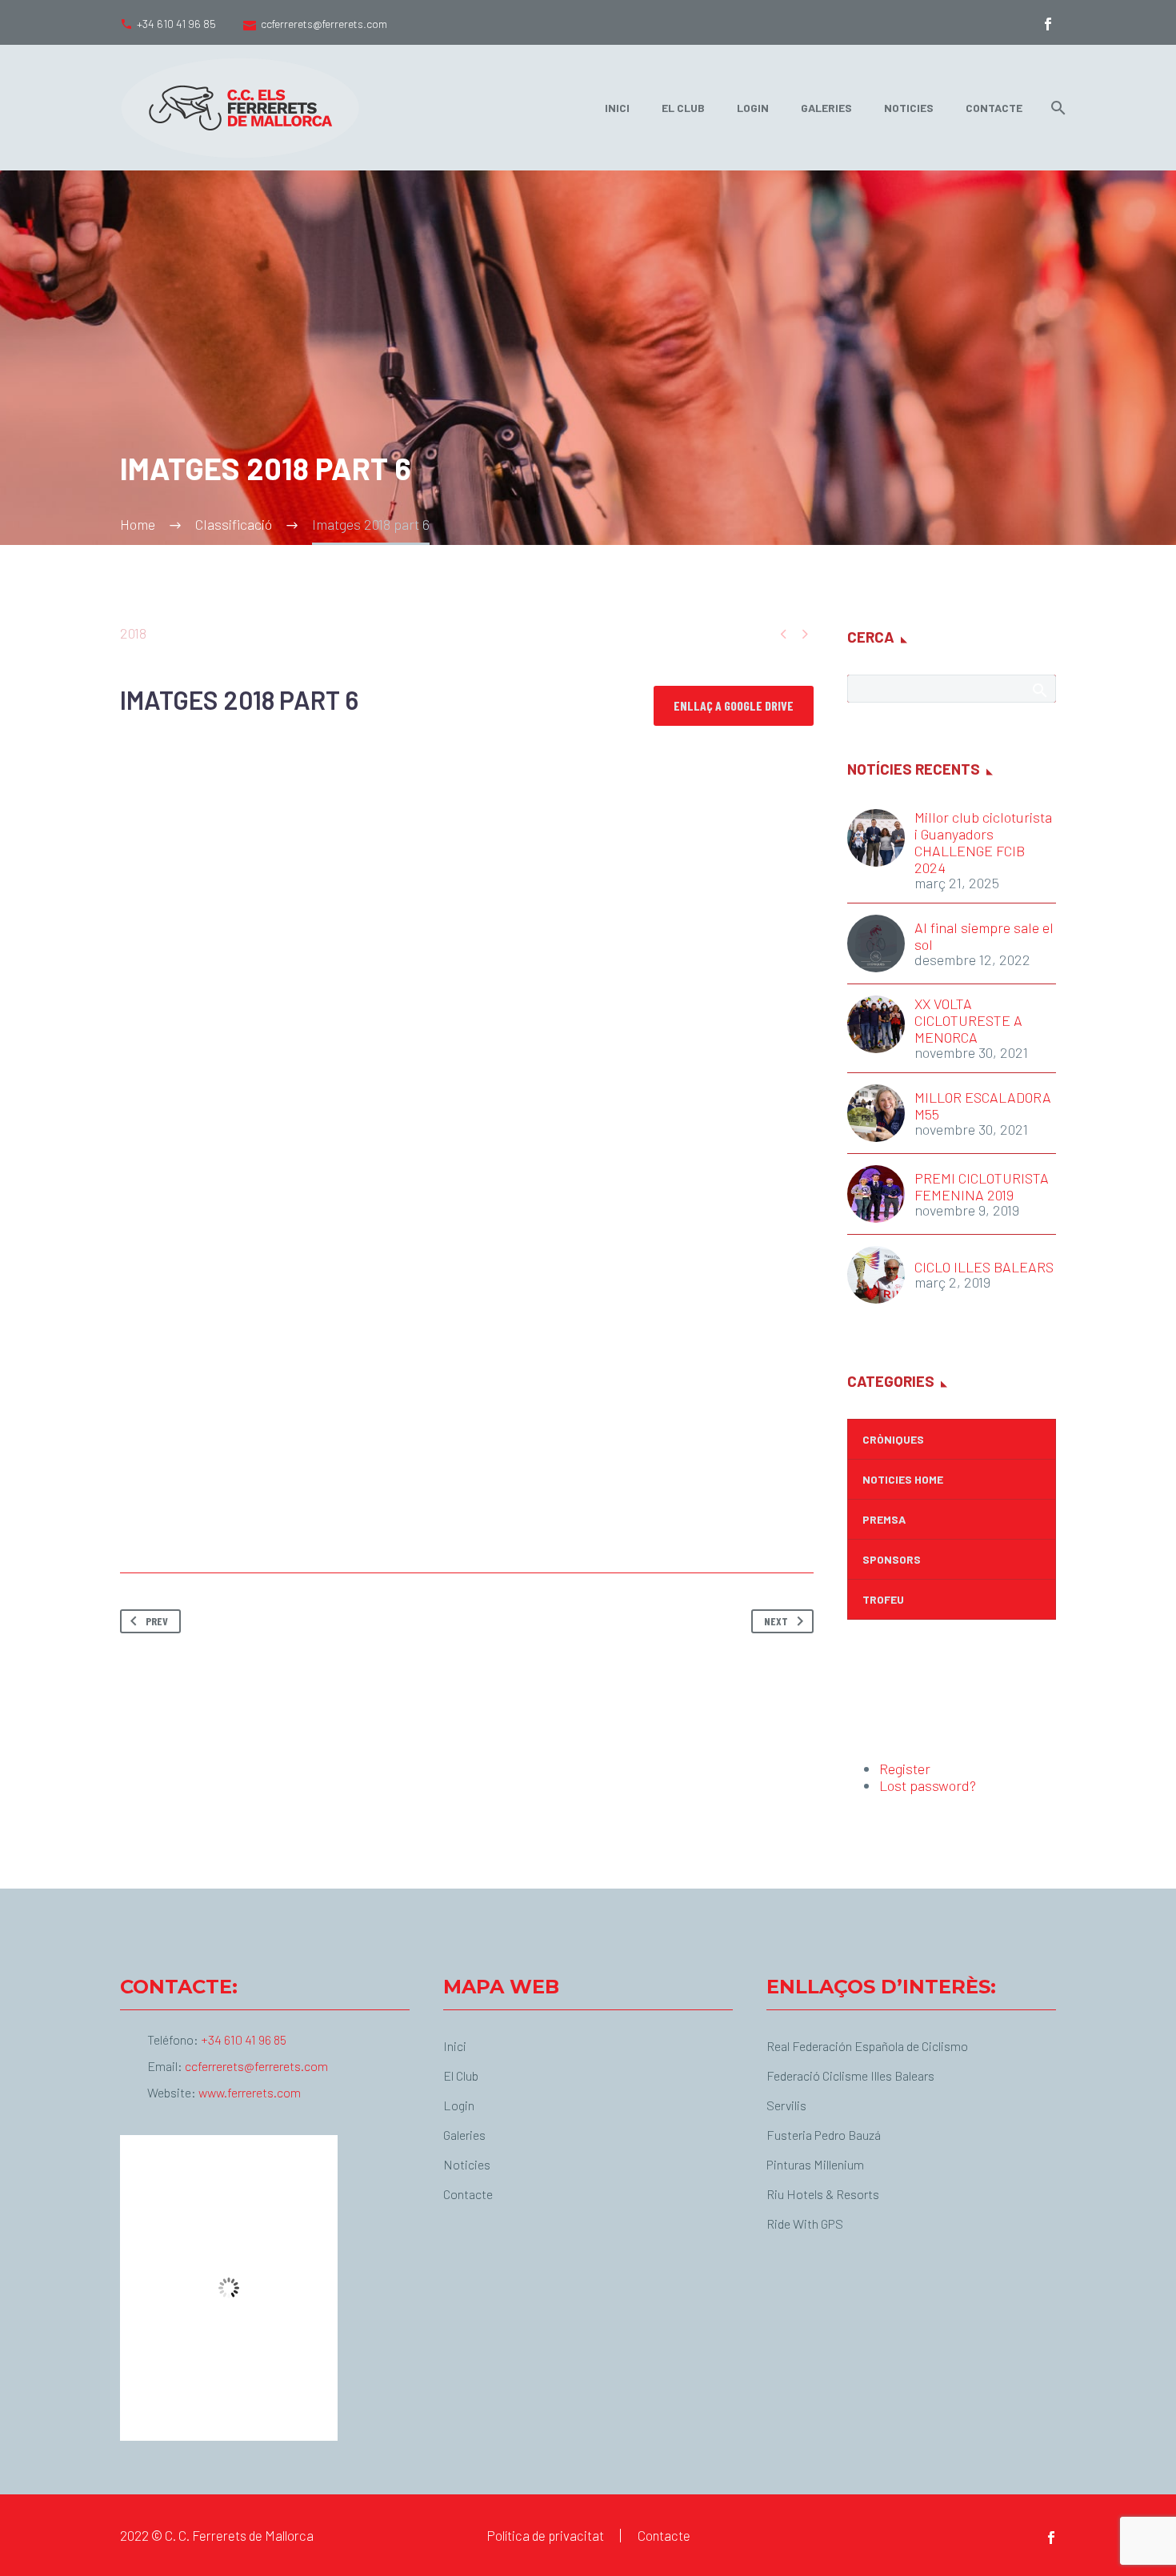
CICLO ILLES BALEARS (984, 1267)
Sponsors (892, 1559)
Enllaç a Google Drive (734, 705)
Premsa (884, 1519)
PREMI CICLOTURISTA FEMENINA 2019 (982, 1187)
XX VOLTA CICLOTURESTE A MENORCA (968, 1021)
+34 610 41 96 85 (176, 24)
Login (753, 108)
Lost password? (928, 1785)
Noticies (909, 108)
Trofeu (883, 1599)
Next (776, 1621)
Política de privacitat (545, 2536)
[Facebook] (1048, 24)
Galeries (826, 108)
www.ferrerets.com (250, 2092)
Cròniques (893, 1439)
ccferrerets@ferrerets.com (324, 24)
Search (1039, 690)
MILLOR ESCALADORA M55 (983, 1106)
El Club (683, 108)
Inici (617, 108)
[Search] (1055, 108)
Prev (157, 1621)
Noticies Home (903, 1479)
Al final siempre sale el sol (984, 936)
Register (905, 1769)
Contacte (994, 108)
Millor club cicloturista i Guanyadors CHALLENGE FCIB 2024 (983, 843)
